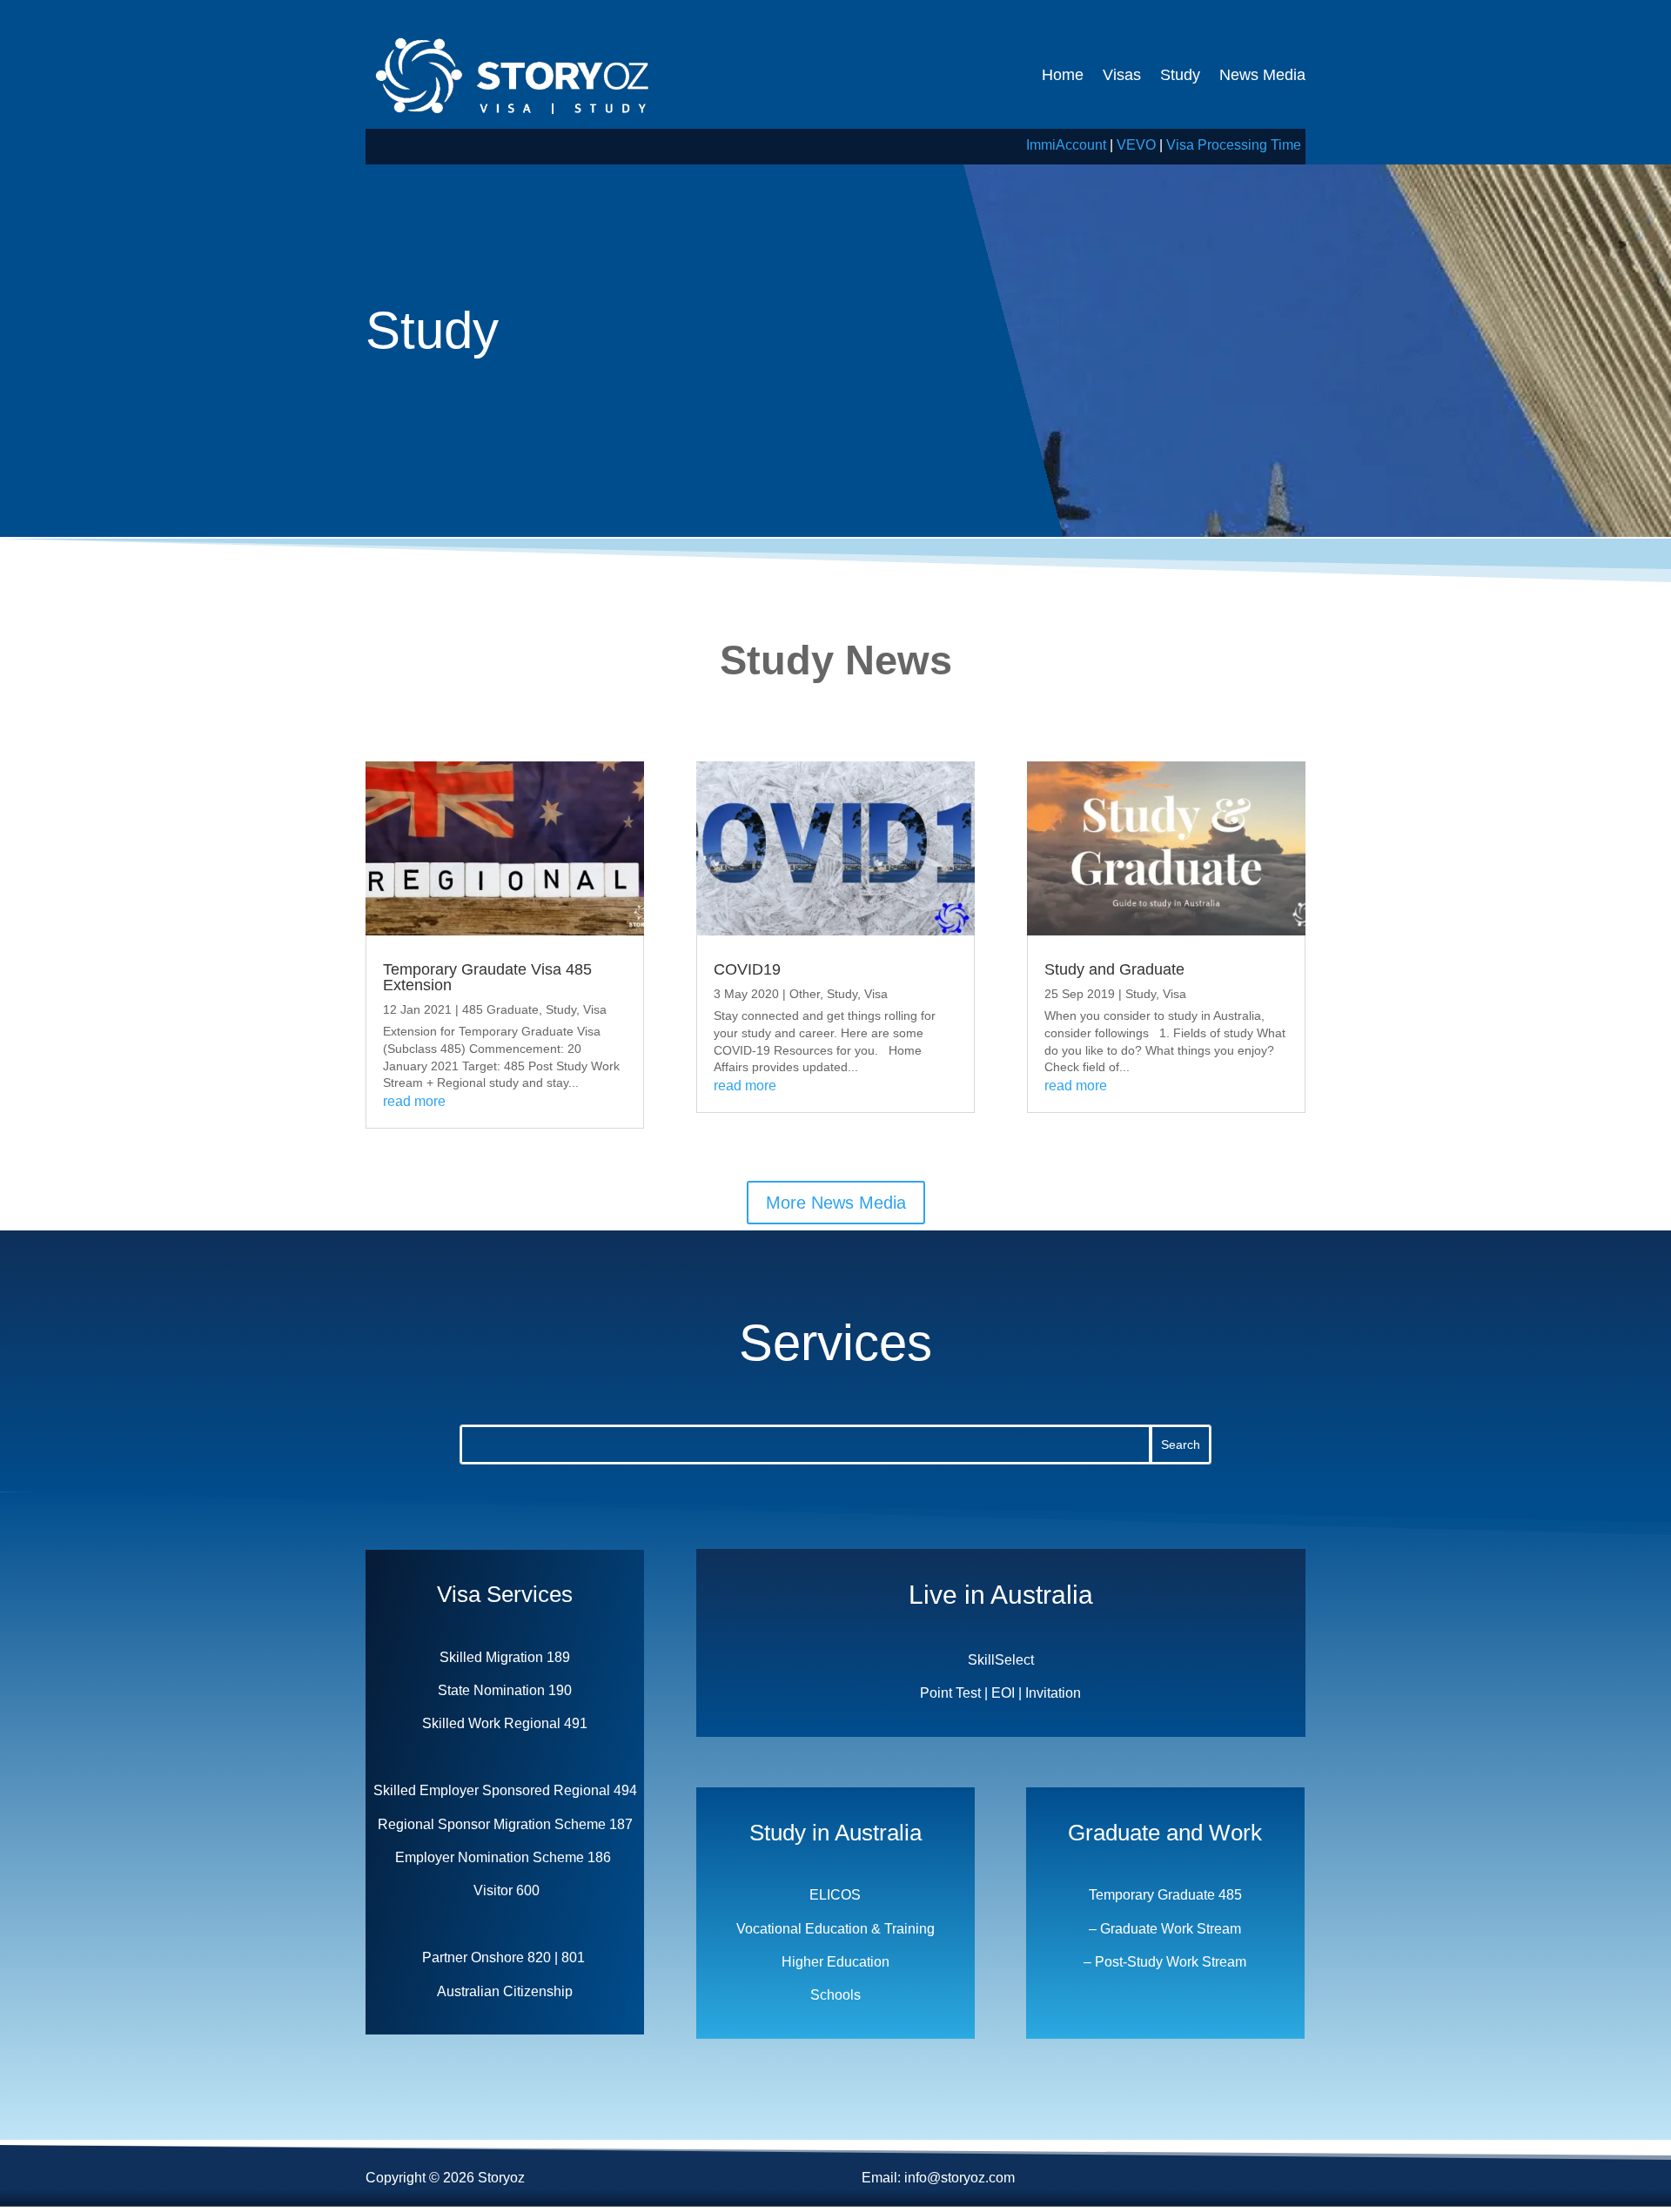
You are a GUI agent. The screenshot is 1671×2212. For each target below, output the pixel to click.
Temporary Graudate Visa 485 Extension (487, 977)
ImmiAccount (1066, 145)
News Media (1262, 75)
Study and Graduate (1114, 969)
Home (1063, 75)
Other (805, 994)
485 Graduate (500, 1009)
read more (414, 1101)
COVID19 (747, 969)
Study (1180, 75)
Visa (595, 1009)
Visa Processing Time (1234, 145)
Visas (1122, 75)
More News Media (836, 1203)
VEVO (1136, 145)
